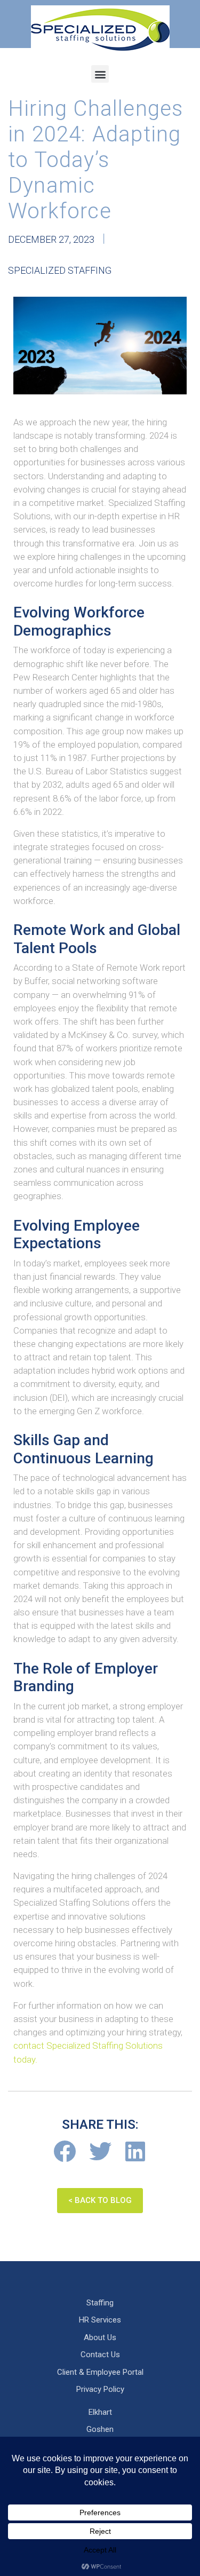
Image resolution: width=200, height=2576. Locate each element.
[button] (100, 74)
